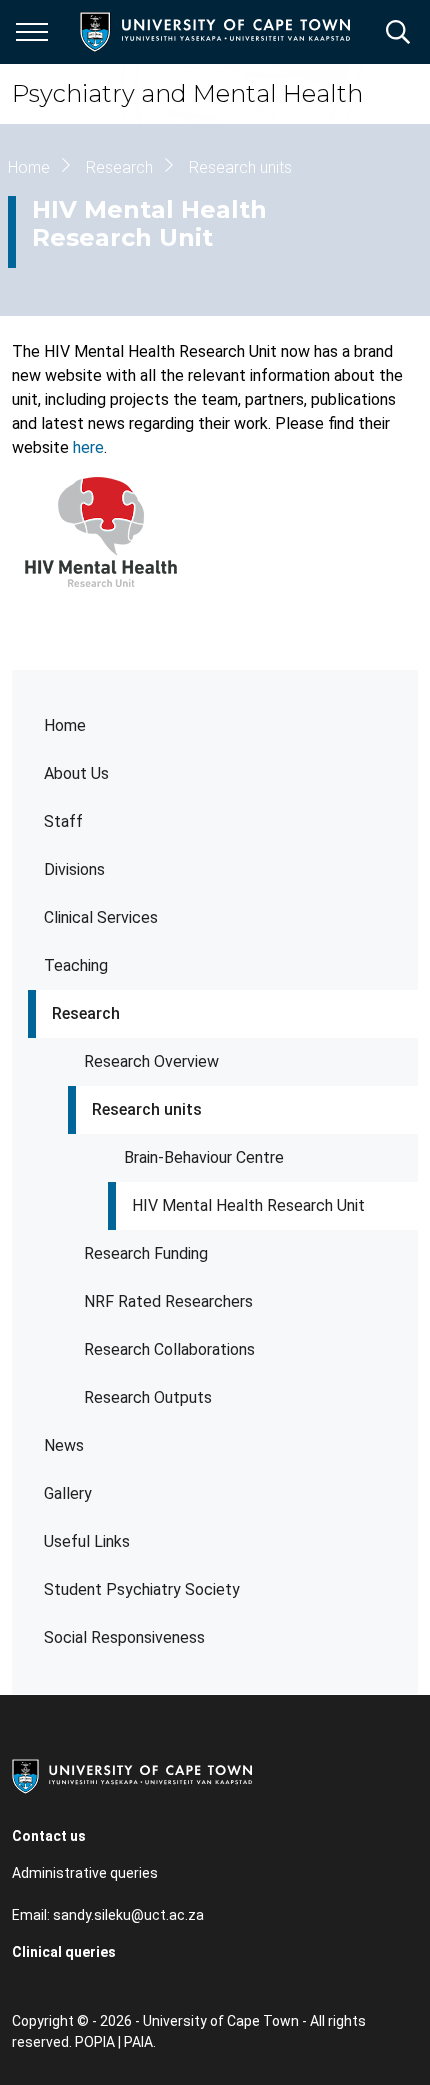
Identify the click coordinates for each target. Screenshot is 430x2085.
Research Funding (146, 1253)
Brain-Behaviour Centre (204, 1157)
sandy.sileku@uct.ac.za (128, 1915)
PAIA (138, 2042)
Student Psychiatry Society (142, 1589)
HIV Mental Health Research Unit (248, 1205)
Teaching (76, 965)
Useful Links (87, 1541)
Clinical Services (101, 917)
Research (86, 1013)
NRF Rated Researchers (168, 1301)
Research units (147, 1109)
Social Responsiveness (124, 1637)
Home (65, 725)
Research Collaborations (169, 1349)
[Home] (132, 1775)
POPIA (95, 2042)
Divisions (74, 869)
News (64, 1445)
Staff (63, 821)
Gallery (68, 1493)
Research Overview (151, 1061)
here (88, 447)
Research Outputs (148, 1397)
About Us (76, 773)
